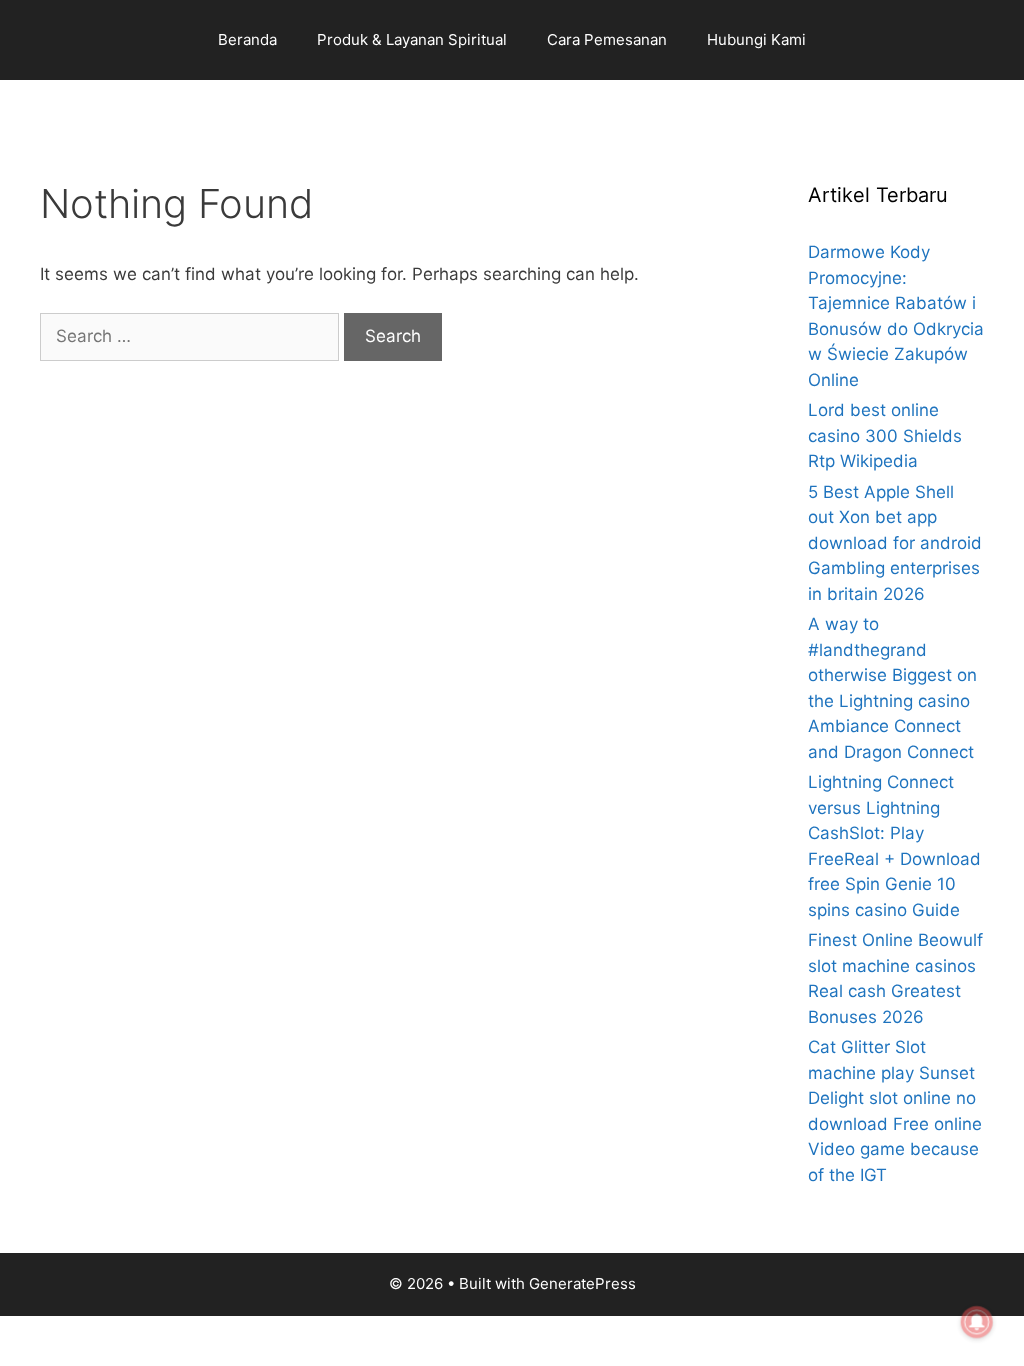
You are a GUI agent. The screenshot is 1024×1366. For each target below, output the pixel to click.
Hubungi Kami (756, 39)
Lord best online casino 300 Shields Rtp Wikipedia (885, 435)
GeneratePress (582, 1283)
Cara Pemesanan (607, 39)
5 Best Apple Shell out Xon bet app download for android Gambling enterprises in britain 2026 (895, 543)
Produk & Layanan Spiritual (412, 39)
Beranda (247, 39)
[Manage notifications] (977, 1322)
